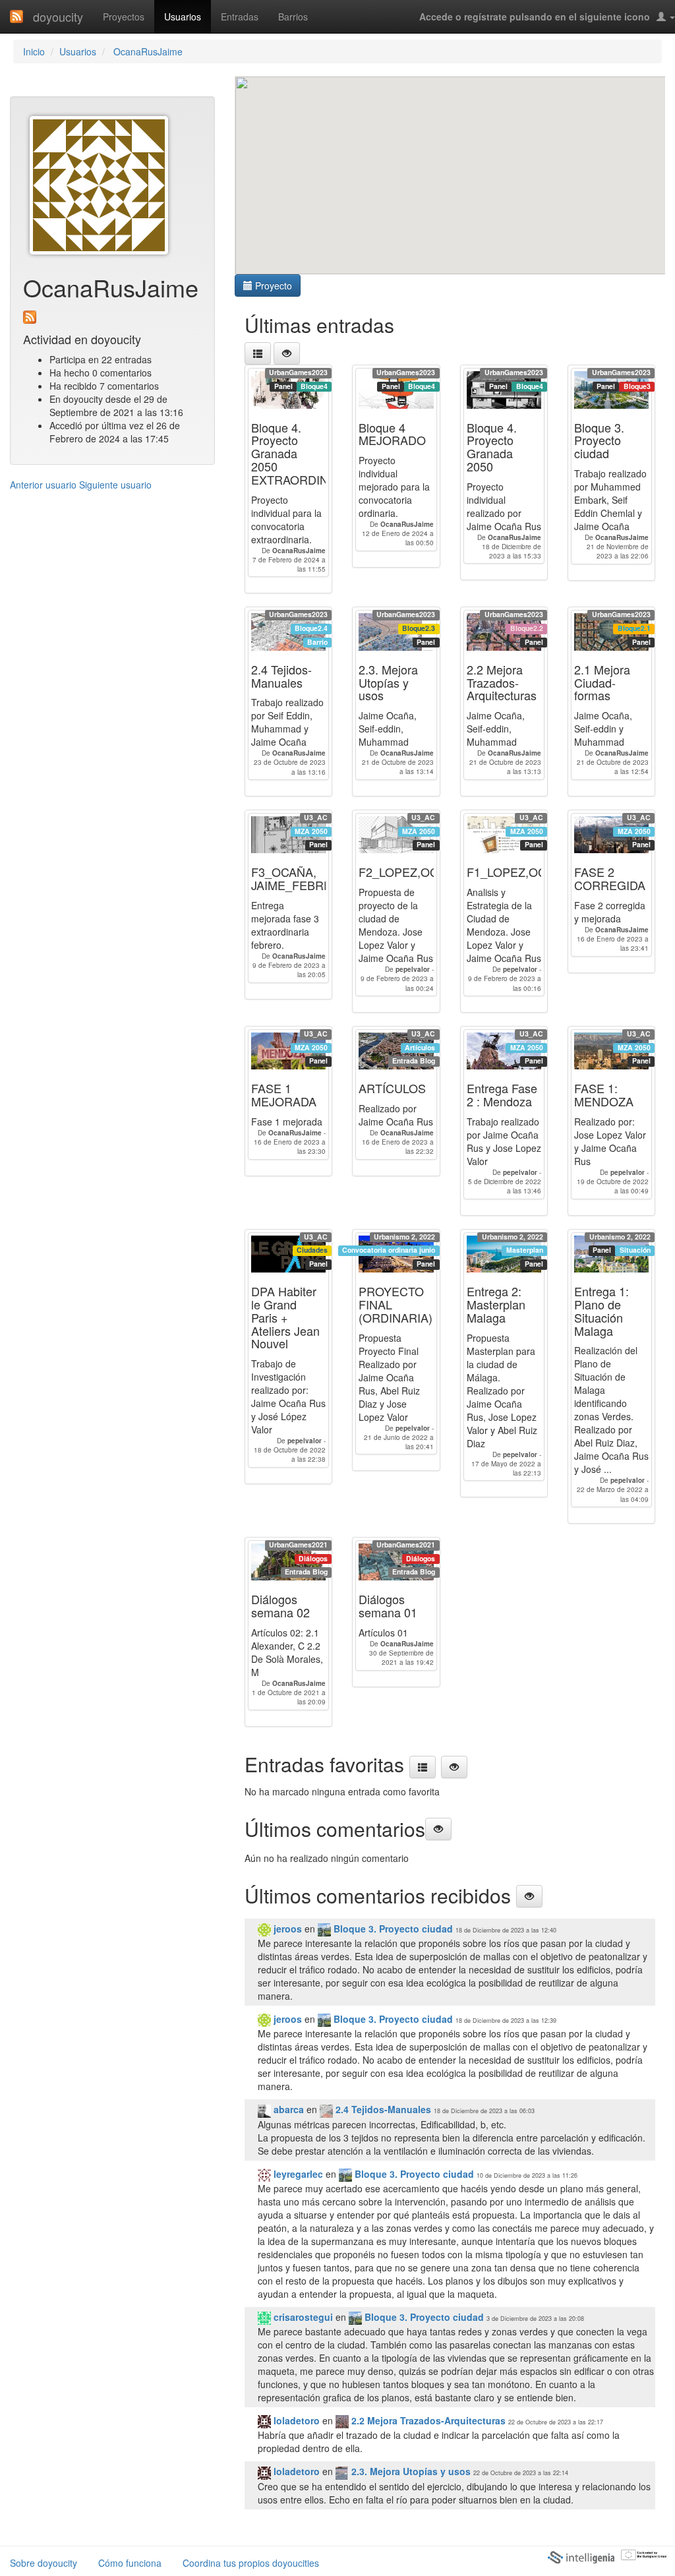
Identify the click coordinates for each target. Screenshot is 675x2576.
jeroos (286, 1929)
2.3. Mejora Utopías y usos (410, 2471)
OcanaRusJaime (147, 51)
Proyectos (124, 16)
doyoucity (58, 16)
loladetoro (295, 2420)
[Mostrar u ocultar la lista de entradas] (287, 353)
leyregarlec (297, 2174)
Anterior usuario (43, 485)
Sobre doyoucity (44, 2563)
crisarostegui (302, 2317)
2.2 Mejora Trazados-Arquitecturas (427, 2420)
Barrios (293, 16)
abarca (287, 2109)
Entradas (240, 16)
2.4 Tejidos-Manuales (382, 2109)
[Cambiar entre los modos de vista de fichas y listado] (258, 353)
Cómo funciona (130, 2563)
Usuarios (183, 16)
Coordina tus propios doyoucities (251, 2563)
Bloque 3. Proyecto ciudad (392, 1929)
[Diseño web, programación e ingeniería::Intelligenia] (581, 2557)
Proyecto (272, 285)
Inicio (34, 51)
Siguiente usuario (115, 485)
